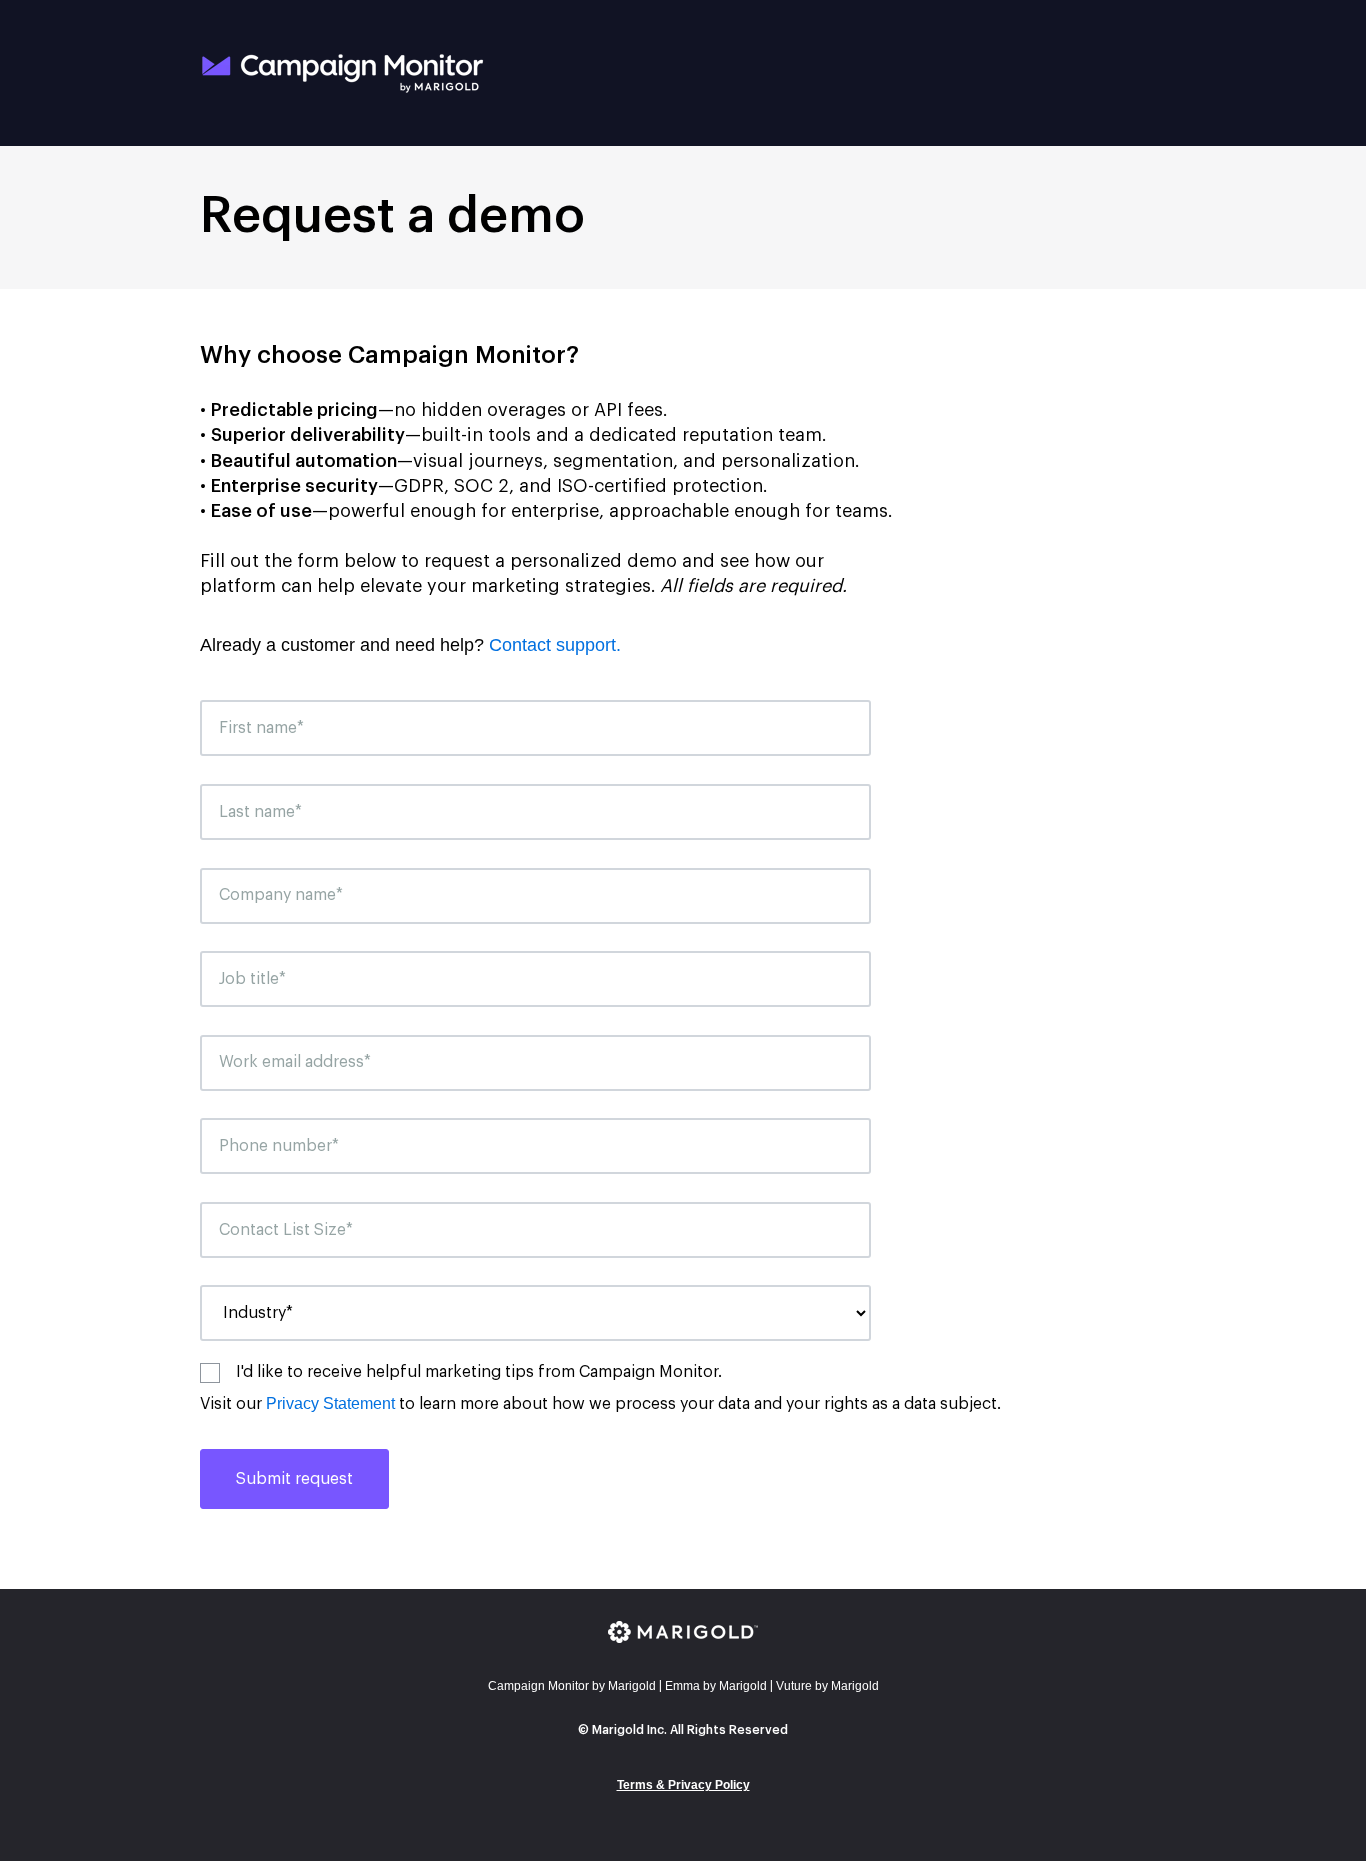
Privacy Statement (330, 1403)
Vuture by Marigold (827, 1686)
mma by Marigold (716, 1686)
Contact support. (555, 645)
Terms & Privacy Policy (683, 1785)
